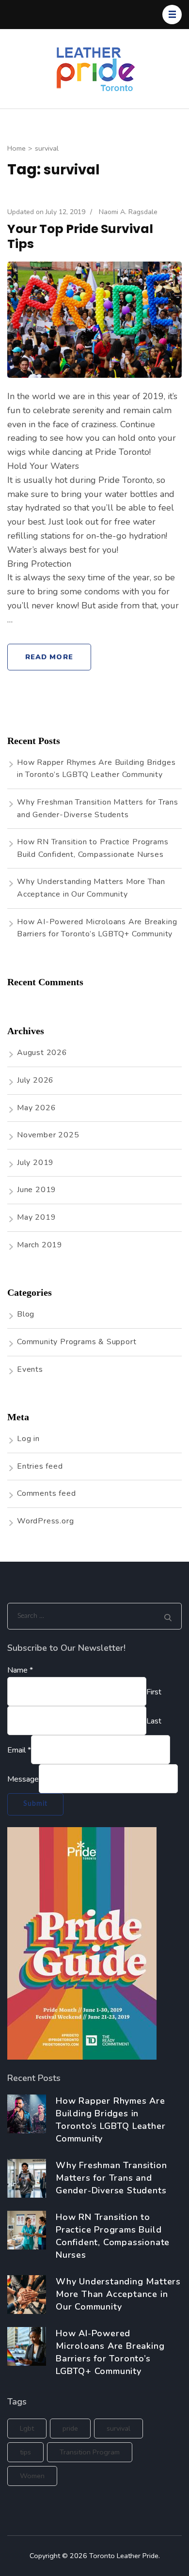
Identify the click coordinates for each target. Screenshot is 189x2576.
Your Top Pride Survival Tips (80, 236)
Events (30, 1369)
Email (19, 1750)
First (154, 1692)
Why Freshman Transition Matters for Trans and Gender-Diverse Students (111, 2178)
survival (118, 2428)
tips (25, 2452)
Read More (49, 657)
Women (32, 2476)
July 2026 (35, 1080)
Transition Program (90, 2452)
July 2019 (35, 1163)
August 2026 (42, 1053)
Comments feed (46, 1493)
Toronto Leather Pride (124, 2556)
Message (23, 1779)
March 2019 (40, 1245)
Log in (28, 1439)
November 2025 (48, 1135)
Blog (26, 1314)
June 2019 (37, 1190)
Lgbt (27, 2428)
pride (70, 2428)
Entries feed (40, 1466)
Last (154, 1721)
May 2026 (36, 1108)
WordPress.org (45, 1521)
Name (20, 1670)
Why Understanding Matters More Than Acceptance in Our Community (118, 2294)
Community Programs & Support (77, 1342)
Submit (35, 1804)
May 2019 (36, 1217)
